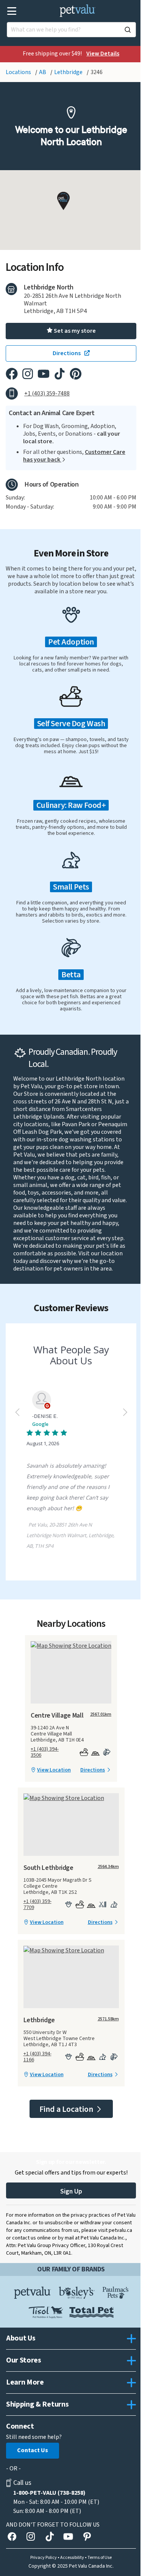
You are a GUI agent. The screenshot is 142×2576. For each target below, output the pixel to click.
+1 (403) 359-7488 (47, 394)
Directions (93, 1770)
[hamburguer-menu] (12, 11)
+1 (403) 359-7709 (37, 1904)
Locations (19, 72)
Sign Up (71, 2191)
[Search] (128, 30)
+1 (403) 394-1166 (37, 2057)
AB (43, 72)
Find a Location (67, 2109)
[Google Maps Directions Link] (71, 1646)
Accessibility (72, 2558)
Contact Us (33, 2450)
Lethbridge (69, 72)
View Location (54, 1770)
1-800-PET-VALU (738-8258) (49, 2493)
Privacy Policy (44, 2558)
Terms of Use (100, 2558)
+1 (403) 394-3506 (45, 1752)
